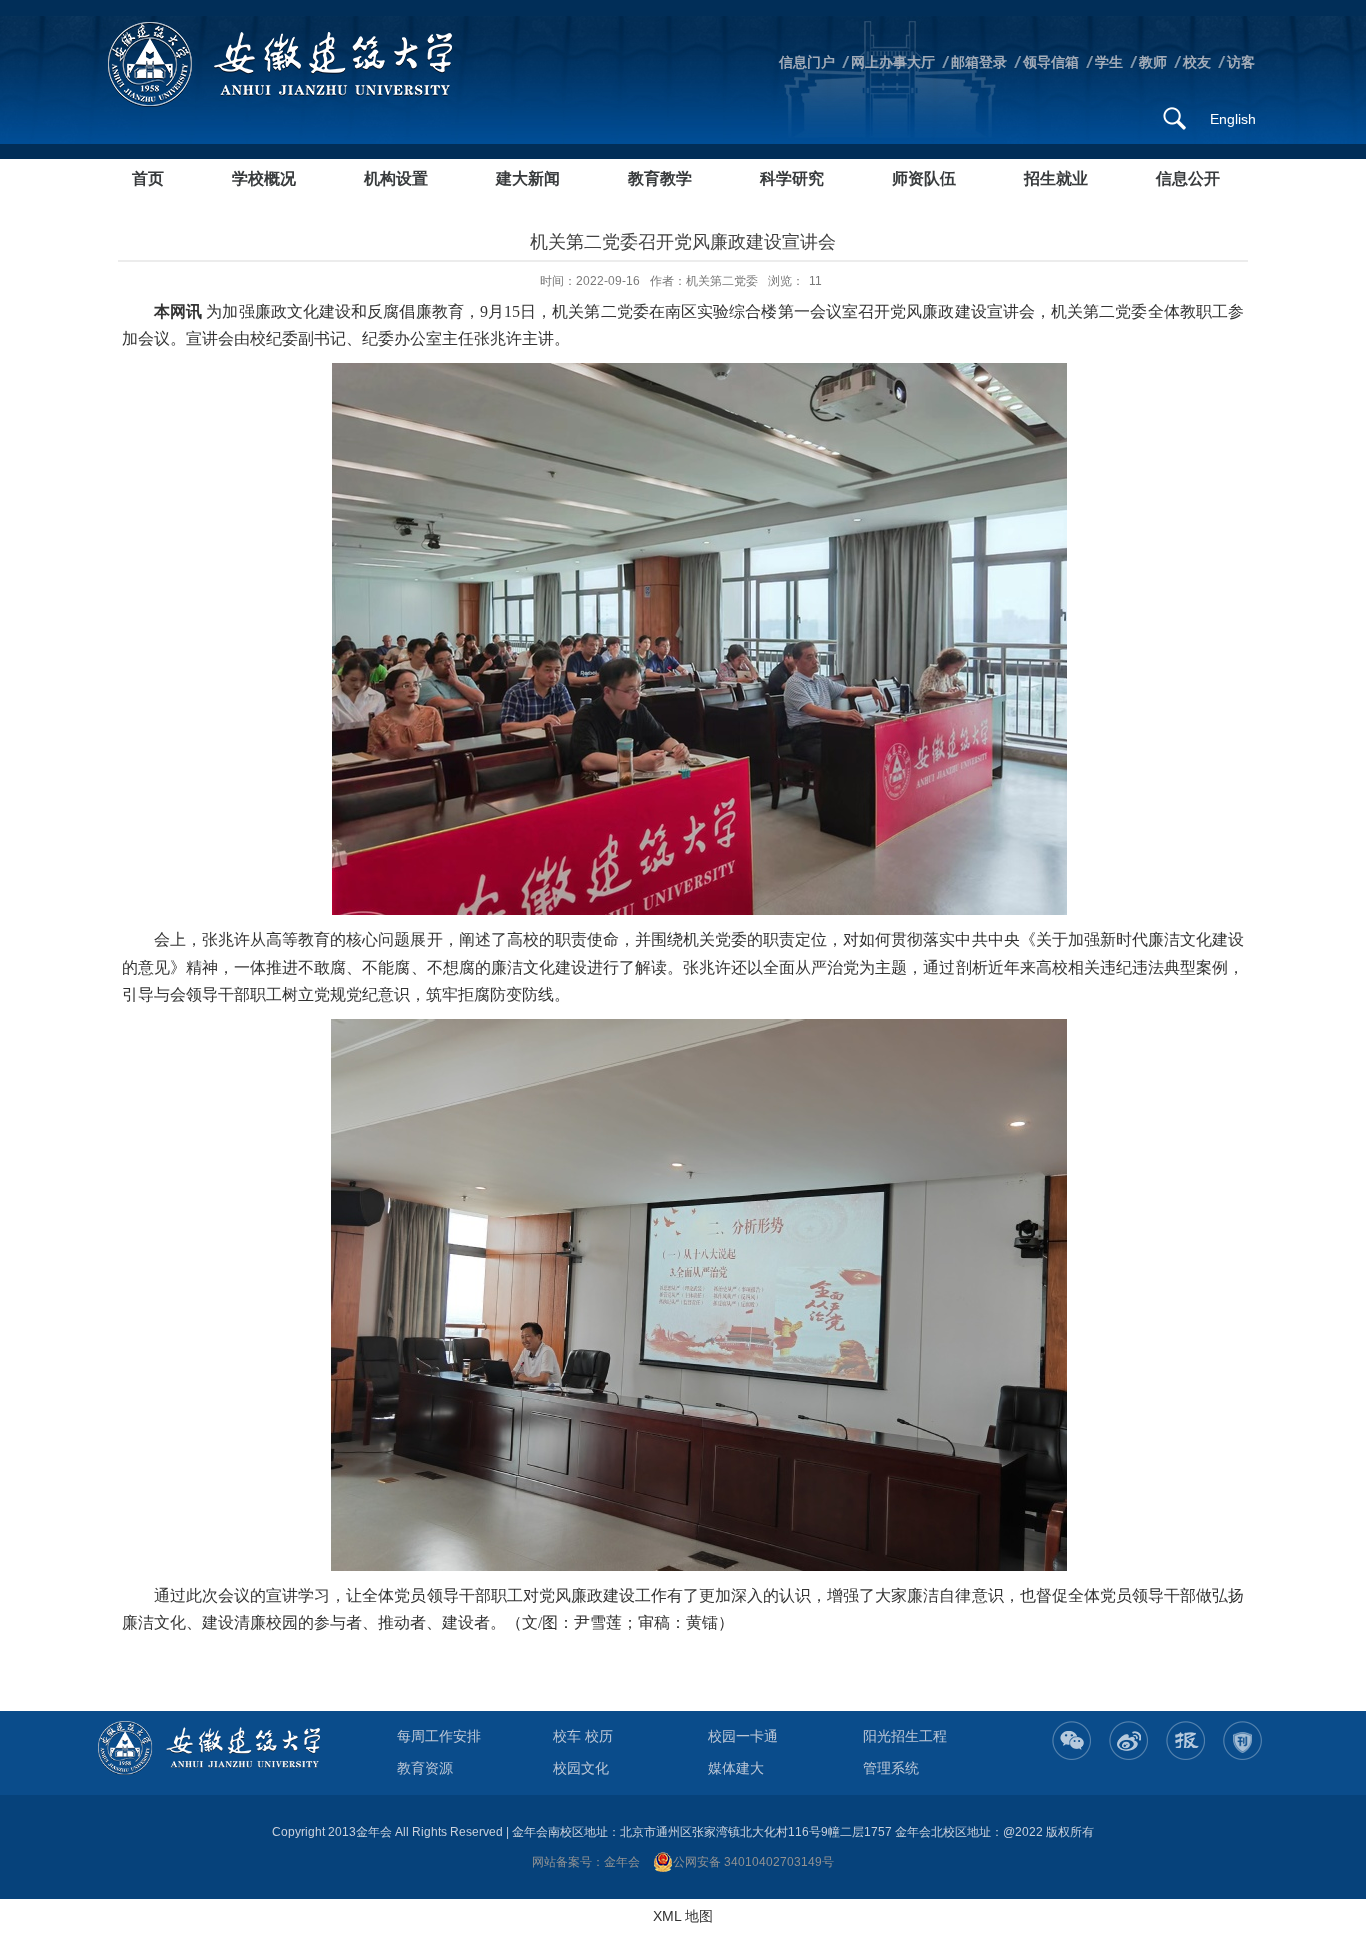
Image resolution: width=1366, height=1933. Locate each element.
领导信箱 (1051, 62)
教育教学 (660, 178)
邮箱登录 (979, 62)
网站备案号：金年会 (586, 1862)
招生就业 (1056, 178)
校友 (1197, 62)
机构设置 (396, 178)
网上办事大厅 (893, 62)
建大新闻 (528, 178)
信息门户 (807, 62)
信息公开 (1188, 178)
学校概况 (264, 178)
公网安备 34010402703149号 (753, 1862)
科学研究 (792, 178)
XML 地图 (683, 1916)
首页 (148, 178)
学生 (1109, 62)
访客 (1241, 62)
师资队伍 (924, 178)
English (1233, 119)
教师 (1153, 62)
